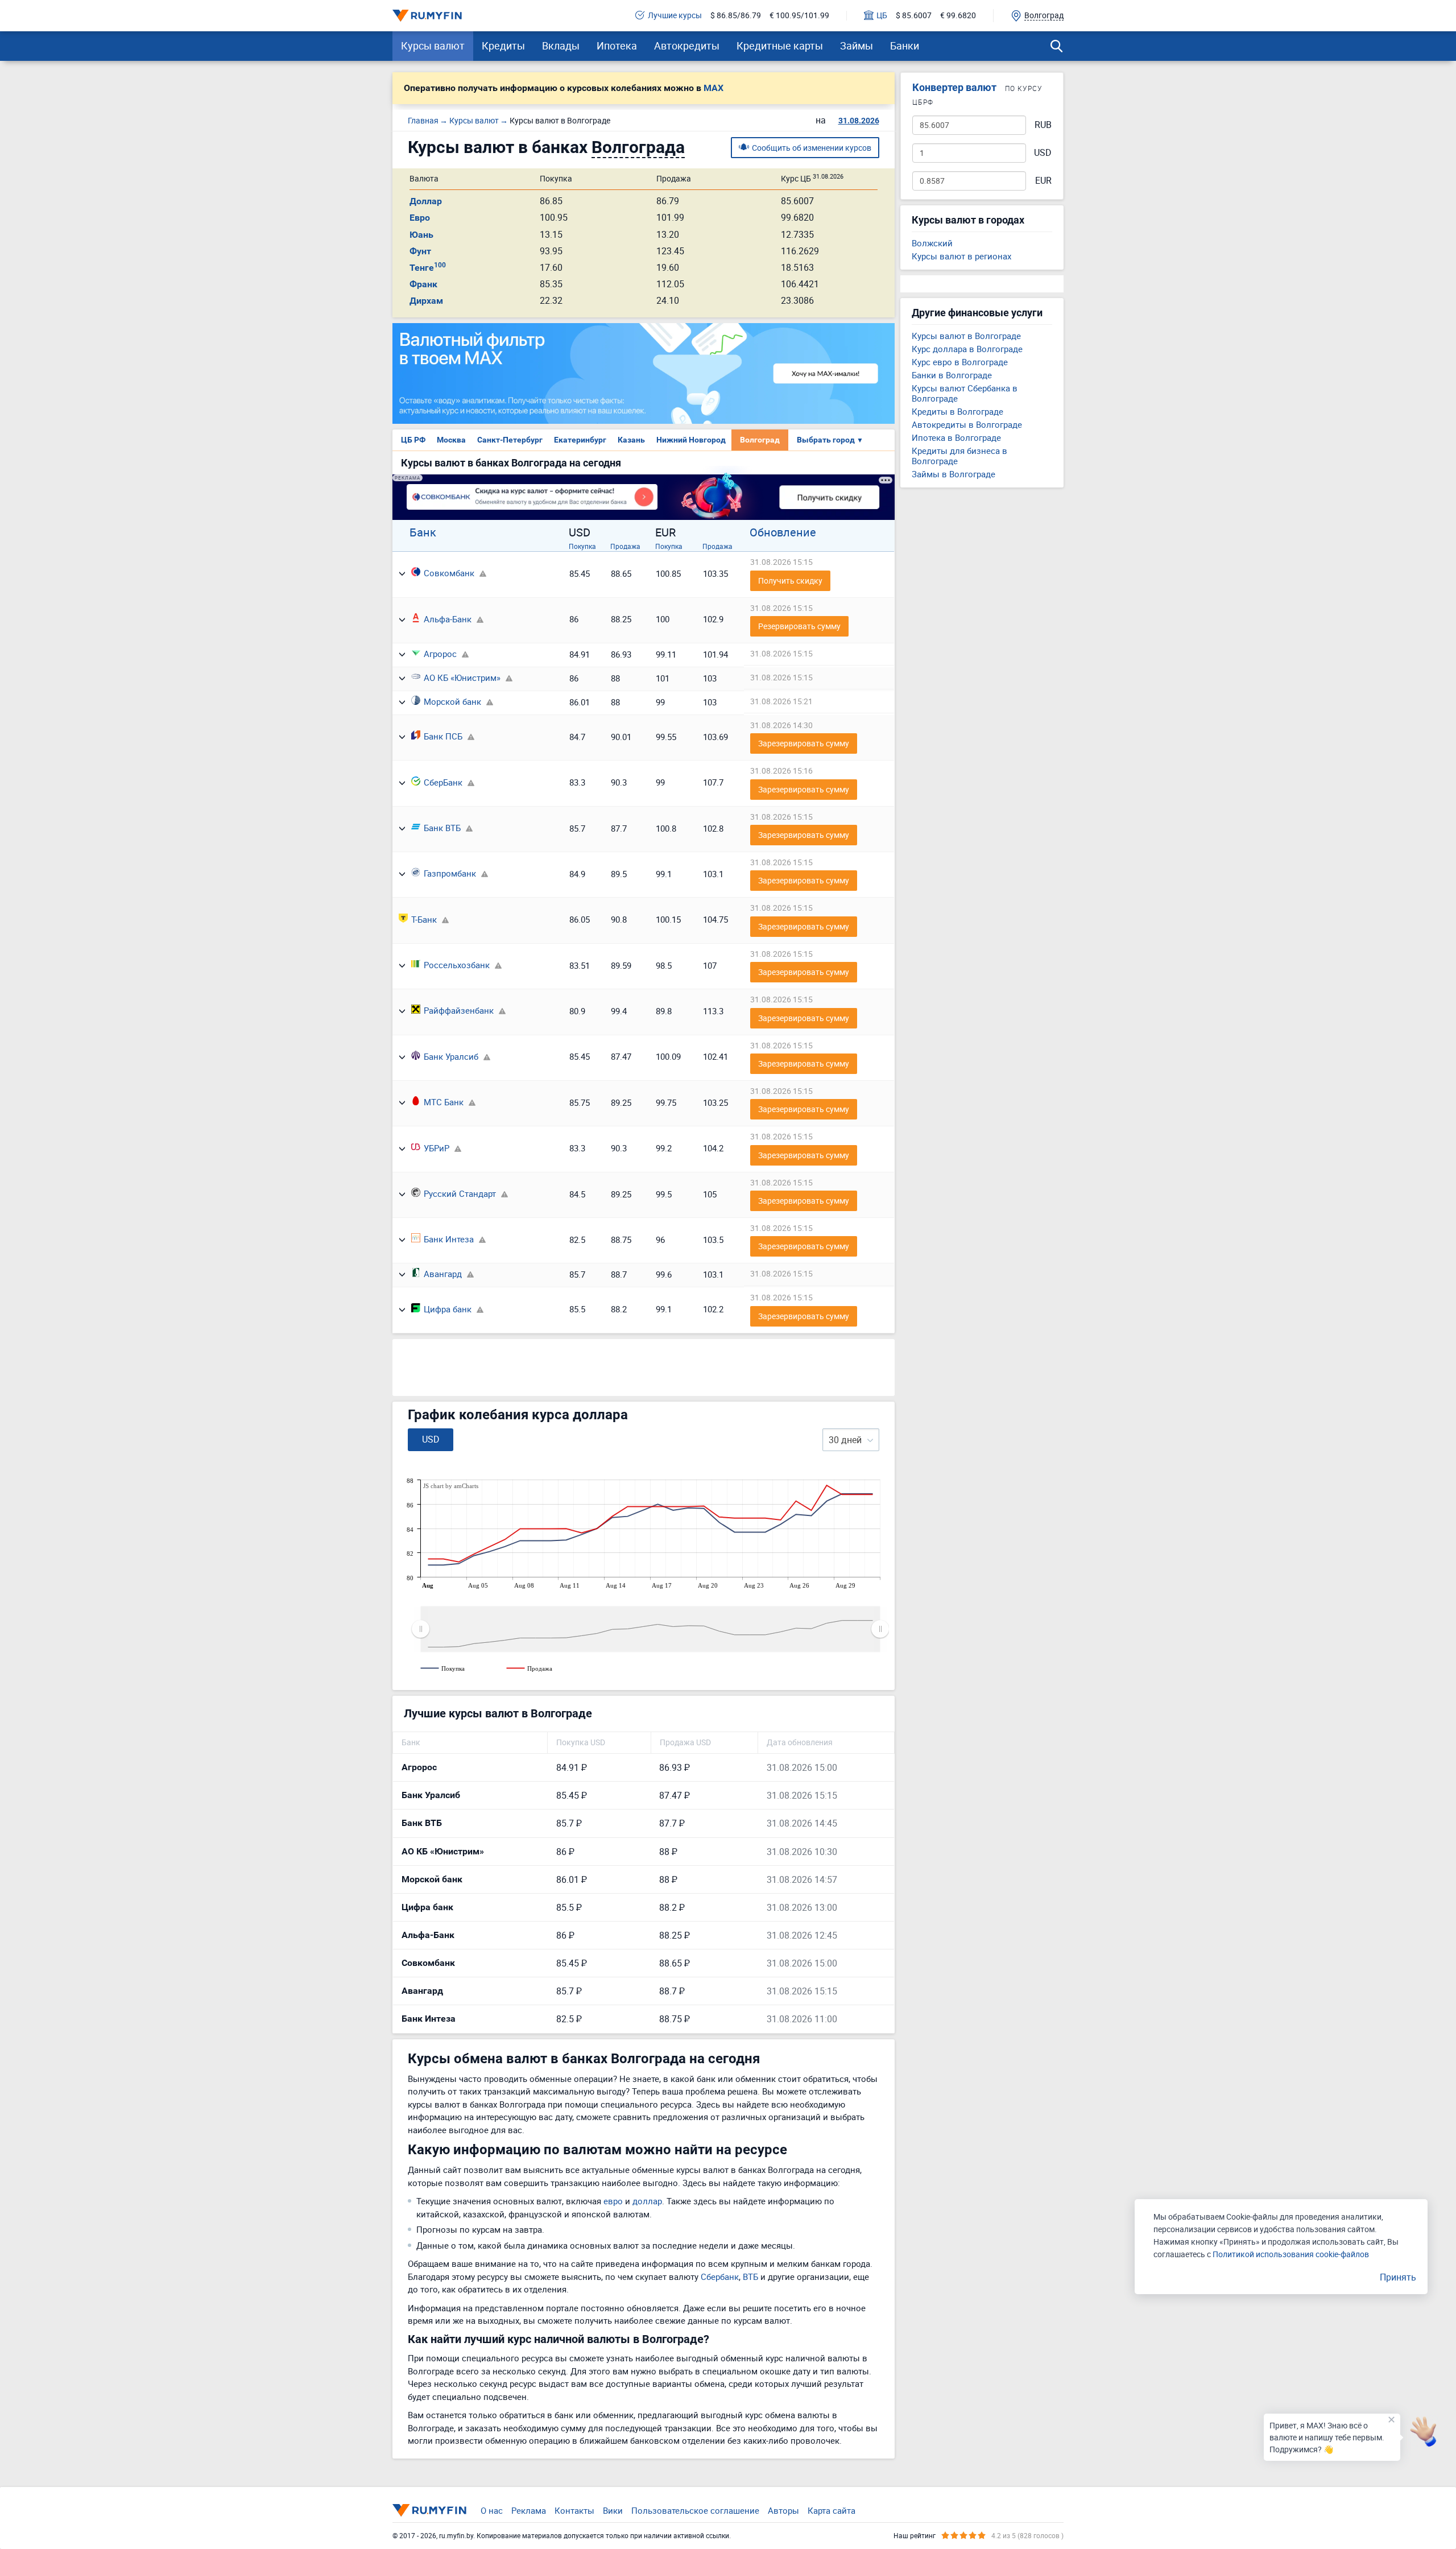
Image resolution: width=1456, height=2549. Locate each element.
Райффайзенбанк (459, 1010)
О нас (492, 2510)
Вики (613, 2510)
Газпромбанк (450, 873)
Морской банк (452, 701)
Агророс (440, 654)
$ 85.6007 (914, 16)
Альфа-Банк (448, 619)
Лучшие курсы (675, 16)
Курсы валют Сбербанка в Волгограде (965, 393)
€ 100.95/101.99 (799, 16)
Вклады (561, 46)
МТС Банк (444, 1102)
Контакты (574, 2510)
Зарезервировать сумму (804, 743)
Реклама (529, 2510)
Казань (631, 440)
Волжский (932, 243)
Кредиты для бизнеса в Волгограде (959, 456)
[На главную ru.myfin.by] (429, 2510)
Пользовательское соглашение (695, 2510)
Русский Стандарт (460, 1193)
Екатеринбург (580, 440)
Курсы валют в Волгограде (966, 336)
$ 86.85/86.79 (736, 16)
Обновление (783, 532)
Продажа (625, 546)
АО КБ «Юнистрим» (462, 677)
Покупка (582, 546)
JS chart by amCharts (451, 1486)
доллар (647, 2201)
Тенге (428, 268)
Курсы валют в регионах (961, 256)
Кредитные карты (780, 46)
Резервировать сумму (799, 626)
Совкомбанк (449, 573)
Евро (420, 218)
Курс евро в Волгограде (960, 362)
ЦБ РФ (413, 440)
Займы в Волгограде (954, 474)
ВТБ (750, 2277)
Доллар (426, 201)
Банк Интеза (449, 1239)
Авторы (783, 2510)
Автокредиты (687, 46)
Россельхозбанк (457, 965)
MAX (713, 88)
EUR (1043, 181)
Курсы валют (433, 46)
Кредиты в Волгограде (957, 411)
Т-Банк (424, 919)
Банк (423, 532)
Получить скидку (790, 581)
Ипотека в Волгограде (956, 437)
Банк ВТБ (442, 828)
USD (1043, 153)
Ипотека (617, 46)
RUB (1043, 125)
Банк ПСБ (443, 736)
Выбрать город (830, 440)
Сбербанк (720, 2277)
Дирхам (426, 301)
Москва (451, 440)
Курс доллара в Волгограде (967, 349)
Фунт (420, 251)
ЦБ (882, 16)
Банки (905, 46)
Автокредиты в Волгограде (967, 424)
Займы (857, 46)
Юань (421, 235)
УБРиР (437, 1148)
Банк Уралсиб (451, 1056)
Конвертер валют (954, 87)
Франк (423, 284)
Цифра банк (448, 1309)
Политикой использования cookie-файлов (1291, 2254)
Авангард (443, 1274)
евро (613, 2201)
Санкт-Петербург (510, 440)
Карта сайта (832, 2510)
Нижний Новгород (691, 440)
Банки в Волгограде (952, 375)
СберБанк (443, 782)
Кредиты (503, 46)
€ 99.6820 (958, 16)
